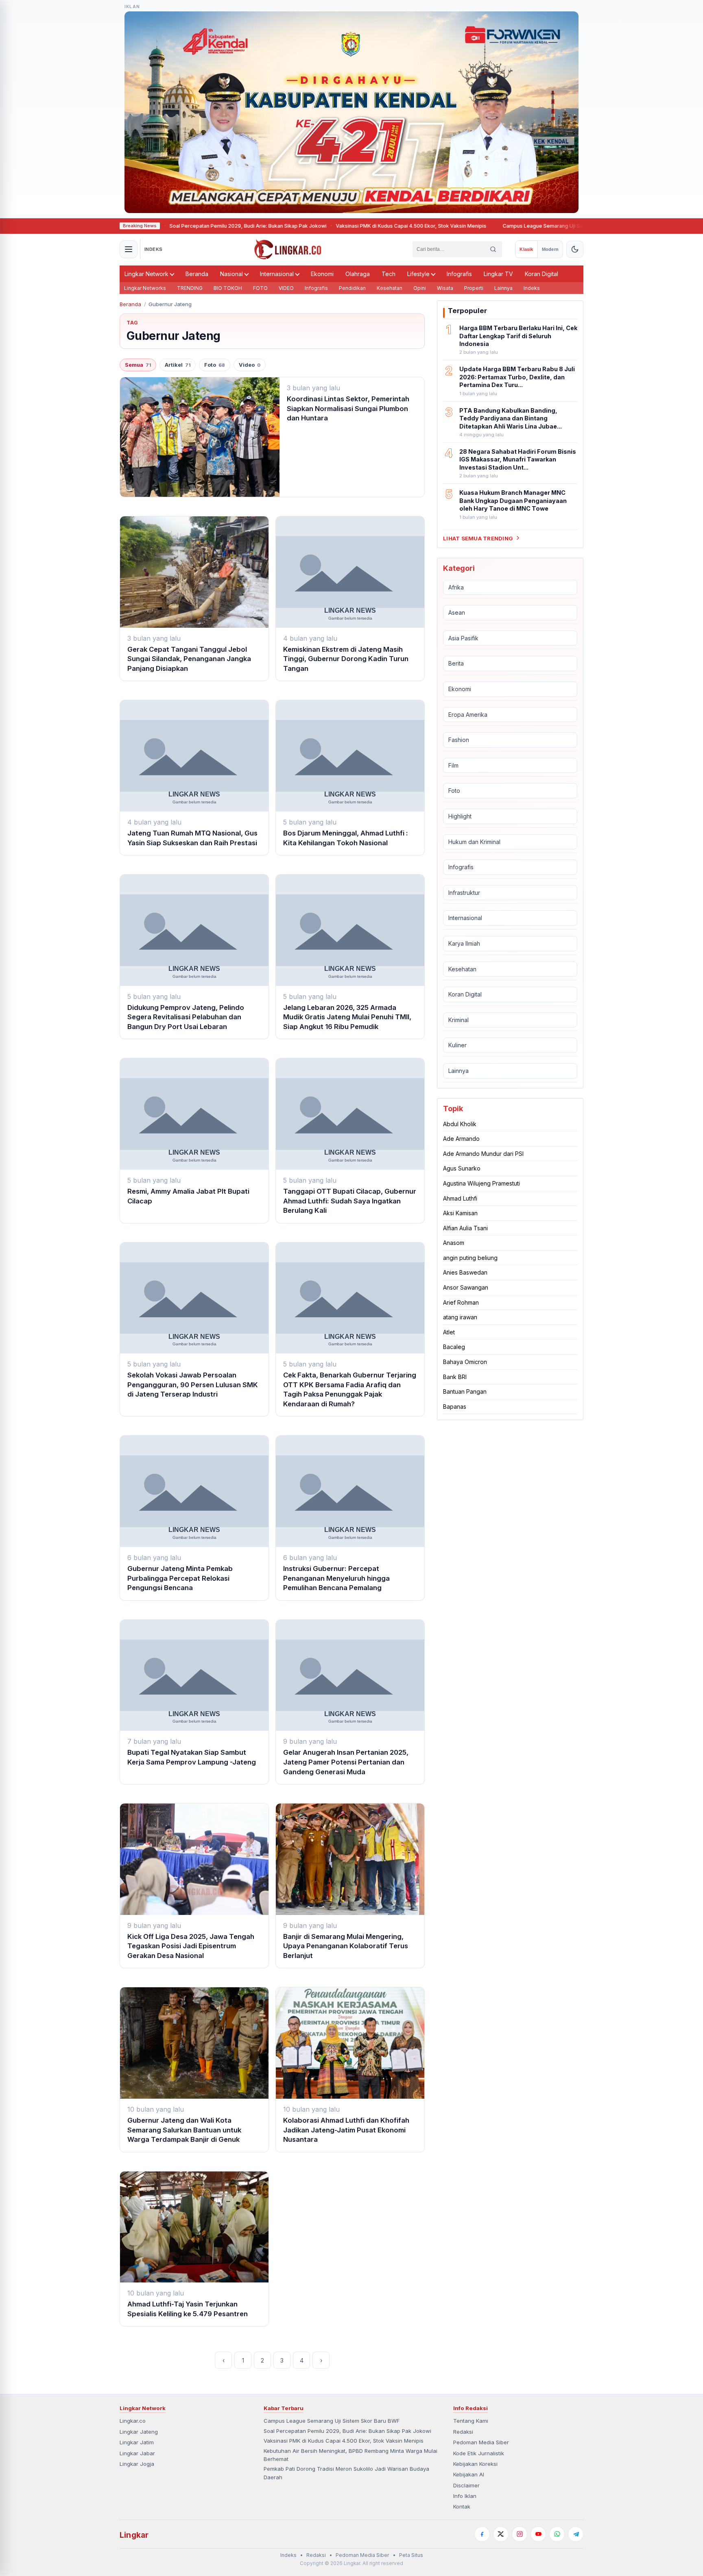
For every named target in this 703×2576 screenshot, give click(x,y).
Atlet (449, 1332)
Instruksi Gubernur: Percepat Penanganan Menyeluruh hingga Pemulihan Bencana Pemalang (336, 1578)
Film (453, 765)
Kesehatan (390, 288)
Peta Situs (411, 2555)
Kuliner (457, 1045)
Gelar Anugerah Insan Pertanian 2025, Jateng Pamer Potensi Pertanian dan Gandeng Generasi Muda (346, 1762)
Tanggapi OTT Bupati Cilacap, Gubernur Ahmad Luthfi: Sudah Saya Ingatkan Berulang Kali (350, 1201)
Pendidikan (352, 288)
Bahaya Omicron (465, 1362)
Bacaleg (454, 1347)
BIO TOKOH (228, 288)
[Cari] (493, 249)
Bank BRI (455, 1376)
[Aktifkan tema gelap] (575, 249)
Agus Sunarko (462, 1168)
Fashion (459, 740)
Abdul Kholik (460, 1124)
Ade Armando (461, 1139)
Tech (389, 274)
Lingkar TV (498, 274)
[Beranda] (288, 249)
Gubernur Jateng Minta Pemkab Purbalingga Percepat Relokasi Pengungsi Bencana (180, 1578)
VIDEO (286, 288)
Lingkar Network (146, 274)
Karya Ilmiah (464, 943)
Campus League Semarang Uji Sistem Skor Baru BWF (514, 226)
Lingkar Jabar (137, 2453)
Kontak (462, 2506)
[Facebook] (482, 2534)
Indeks (532, 288)
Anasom (454, 1243)
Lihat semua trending (478, 538)
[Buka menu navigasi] (129, 249)
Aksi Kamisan (460, 1213)
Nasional (231, 274)
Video (250, 365)
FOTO (260, 288)
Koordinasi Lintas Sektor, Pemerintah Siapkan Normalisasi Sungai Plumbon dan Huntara (348, 408)
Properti (474, 288)
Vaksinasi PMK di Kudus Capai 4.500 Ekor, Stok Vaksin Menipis (359, 226)
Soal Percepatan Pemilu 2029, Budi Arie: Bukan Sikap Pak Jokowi (196, 226)
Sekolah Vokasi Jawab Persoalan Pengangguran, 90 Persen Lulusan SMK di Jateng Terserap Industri (193, 1385)
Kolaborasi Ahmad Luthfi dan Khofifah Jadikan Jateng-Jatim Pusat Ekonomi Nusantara (346, 2130)
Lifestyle (418, 274)
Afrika (456, 587)
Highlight (460, 816)
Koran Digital (541, 274)
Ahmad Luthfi (460, 1198)
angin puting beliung (470, 1258)
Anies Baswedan (465, 1272)
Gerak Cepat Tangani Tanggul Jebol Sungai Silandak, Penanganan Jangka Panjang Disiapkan (189, 659)
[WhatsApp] (557, 2534)
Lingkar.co (133, 2421)
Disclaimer (466, 2485)
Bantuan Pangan (465, 1391)
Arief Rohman (461, 1302)
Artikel (178, 365)
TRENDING (190, 288)
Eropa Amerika (468, 714)
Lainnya (503, 288)
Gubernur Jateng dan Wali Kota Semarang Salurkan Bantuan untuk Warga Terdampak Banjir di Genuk (184, 2130)
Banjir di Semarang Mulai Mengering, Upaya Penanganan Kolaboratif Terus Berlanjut (346, 1946)
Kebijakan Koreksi (475, 2464)
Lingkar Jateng (139, 2432)
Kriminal (458, 1020)
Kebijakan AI (469, 2474)
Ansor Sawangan (466, 1287)
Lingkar (134, 2535)
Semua (138, 365)
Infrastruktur (464, 893)
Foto (215, 365)
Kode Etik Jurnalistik (479, 2453)
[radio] (526, 249)
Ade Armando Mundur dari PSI (483, 1154)
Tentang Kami (471, 2421)
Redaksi (463, 2432)
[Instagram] (520, 2534)
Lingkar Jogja (137, 2464)
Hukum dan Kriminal (474, 841)
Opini (420, 288)
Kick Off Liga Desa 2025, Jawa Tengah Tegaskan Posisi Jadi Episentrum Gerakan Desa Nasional (191, 1946)
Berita (456, 663)
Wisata (445, 288)
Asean (457, 612)
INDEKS (154, 249)
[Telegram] (576, 2534)
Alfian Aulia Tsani (465, 1228)
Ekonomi (322, 274)
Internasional (277, 274)
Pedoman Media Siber (481, 2442)
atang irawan (460, 1317)
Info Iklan (465, 2496)
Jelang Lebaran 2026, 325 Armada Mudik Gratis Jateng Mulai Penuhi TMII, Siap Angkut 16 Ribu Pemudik (347, 1017)
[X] (501, 2534)
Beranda (197, 274)
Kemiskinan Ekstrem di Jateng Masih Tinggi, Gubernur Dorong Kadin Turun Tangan (346, 659)
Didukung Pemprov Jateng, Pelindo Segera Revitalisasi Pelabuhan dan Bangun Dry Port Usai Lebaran (186, 1017)
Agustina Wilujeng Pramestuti (481, 1183)
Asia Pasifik (463, 638)
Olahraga (358, 274)
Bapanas (455, 1407)
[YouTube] (538, 2534)
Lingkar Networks (145, 288)
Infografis (459, 274)
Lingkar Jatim (137, 2442)
